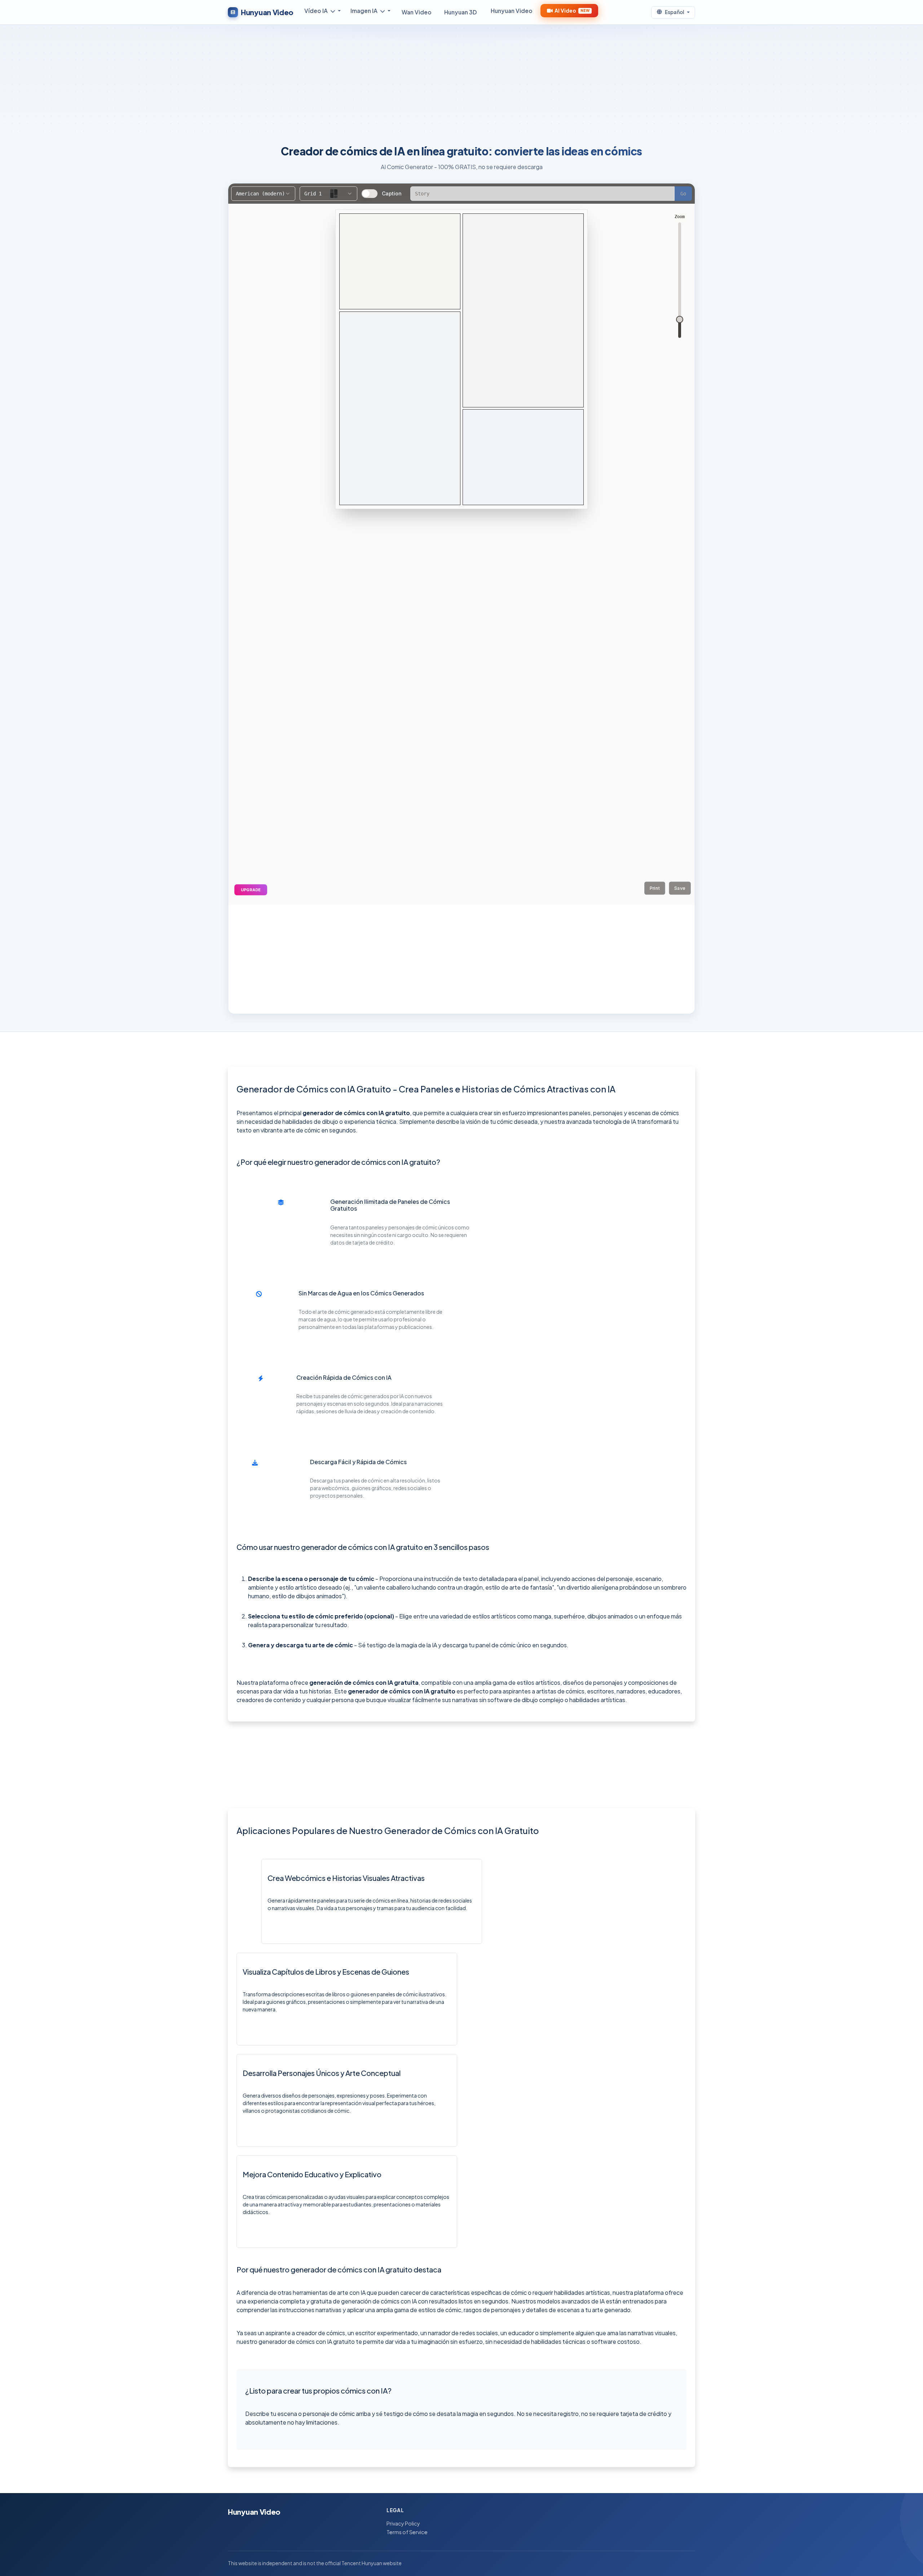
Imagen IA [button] (365, 11)
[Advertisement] (444, 85)
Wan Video (417, 12)
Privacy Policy (403, 2523)
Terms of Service (407, 2532)
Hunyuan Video (267, 12)
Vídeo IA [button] (317, 11)
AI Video (572, 10)
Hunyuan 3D (460, 12)
